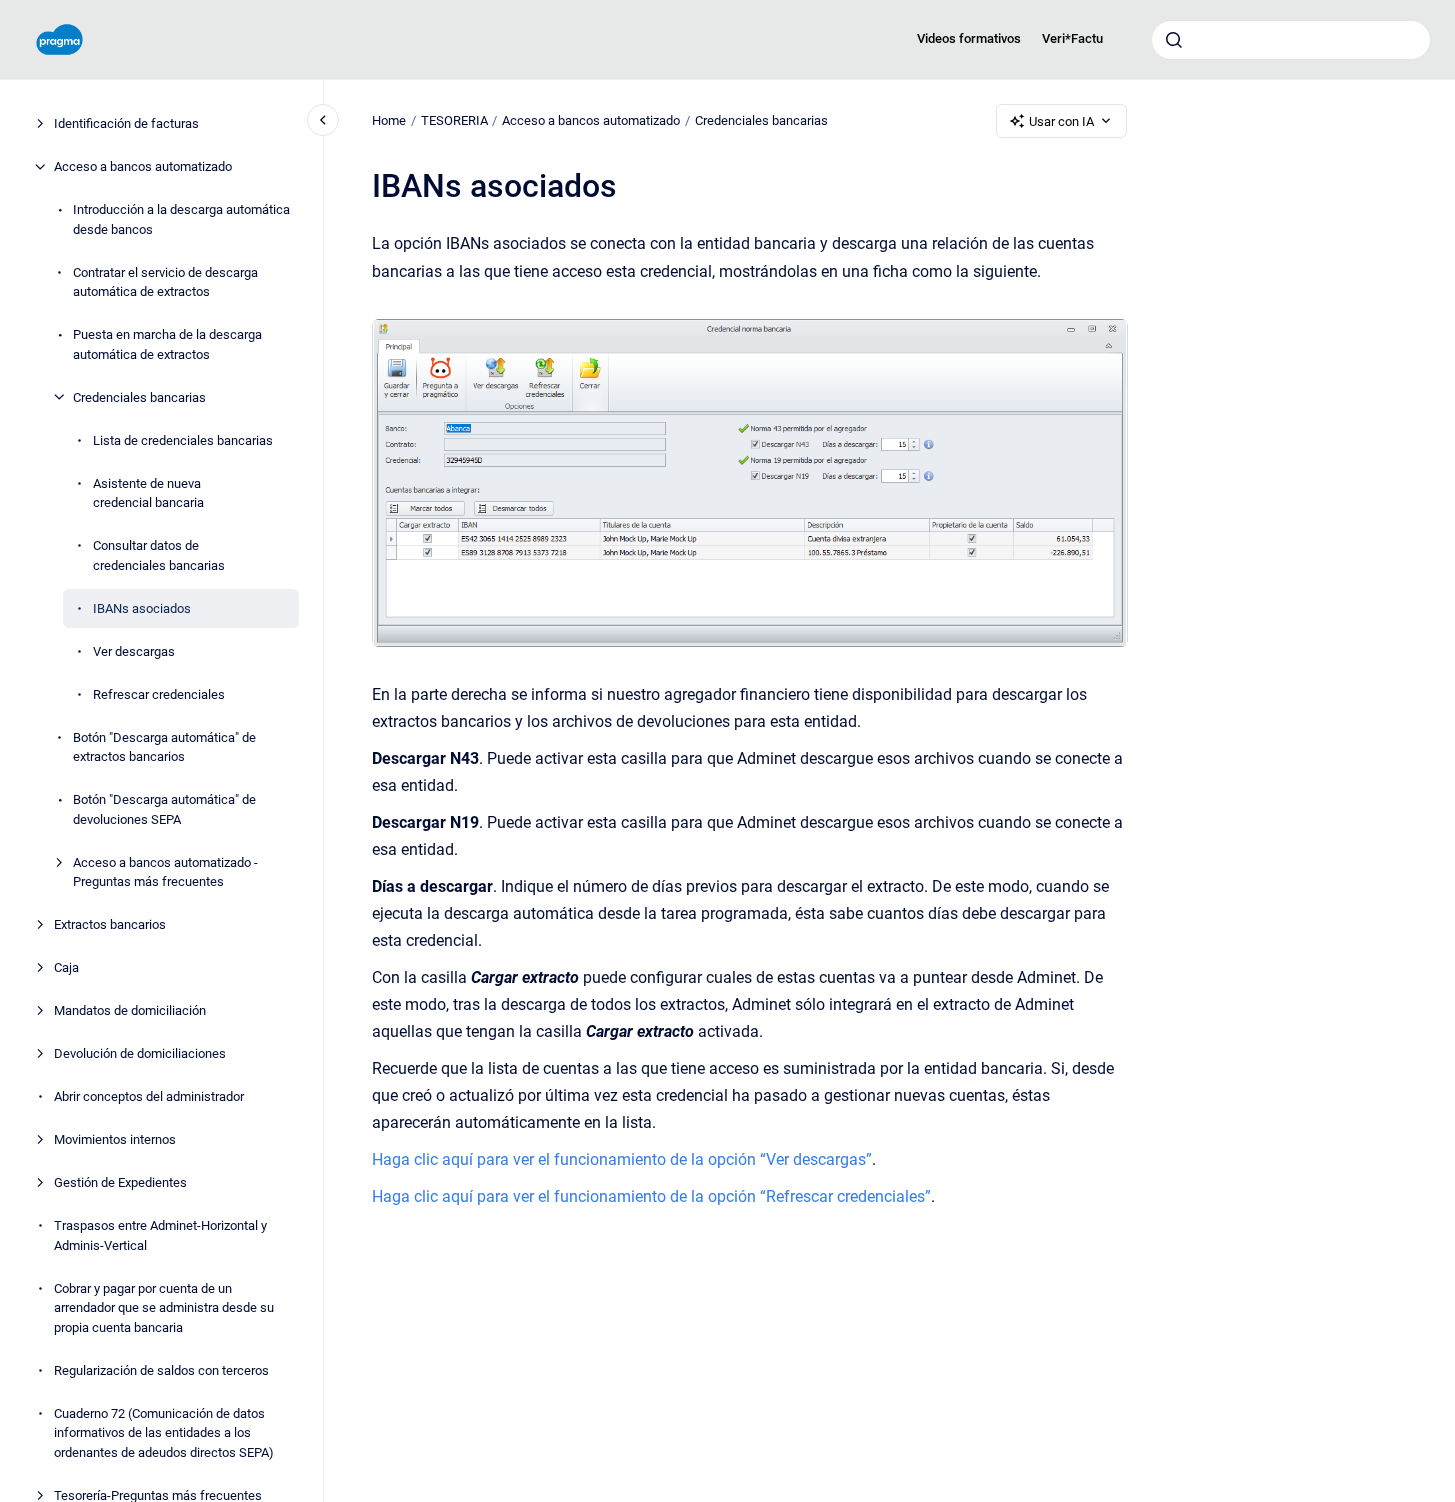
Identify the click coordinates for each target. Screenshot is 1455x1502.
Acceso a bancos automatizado (143, 166)
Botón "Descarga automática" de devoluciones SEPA (164, 809)
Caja (66, 967)
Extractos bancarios (110, 924)
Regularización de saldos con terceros (161, 1369)
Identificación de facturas (126, 123)
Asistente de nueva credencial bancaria (148, 492)
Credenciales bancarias (139, 396)
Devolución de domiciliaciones (140, 1053)
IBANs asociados (142, 607)
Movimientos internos (115, 1139)
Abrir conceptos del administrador (149, 1096)
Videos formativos (969, 38)
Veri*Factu (1072, 38)
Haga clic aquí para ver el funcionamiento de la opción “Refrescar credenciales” (651, 1196)
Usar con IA (1061, 121)
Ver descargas (134, 650)
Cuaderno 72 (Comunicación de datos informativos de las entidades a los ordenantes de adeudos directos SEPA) (164, 1432)
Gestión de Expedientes (120, 1182)
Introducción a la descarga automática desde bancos (181, 219)
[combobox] (1291, 40)
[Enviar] (1174, 40)
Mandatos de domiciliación (130, 1010)
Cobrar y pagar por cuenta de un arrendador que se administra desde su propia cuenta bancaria (164, 1307)
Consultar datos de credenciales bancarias (159, 555)
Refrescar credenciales (159, 693)
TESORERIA (454, 120)
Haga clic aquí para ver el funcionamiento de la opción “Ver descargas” (622, 1159)
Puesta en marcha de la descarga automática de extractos (167, 344)
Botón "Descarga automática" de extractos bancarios (164, 746)
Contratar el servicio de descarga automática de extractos (165, 281)
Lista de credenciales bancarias (183, 439)
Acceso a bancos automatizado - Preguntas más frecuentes (165, 871)
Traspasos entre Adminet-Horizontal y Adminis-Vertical (160, 1235)
